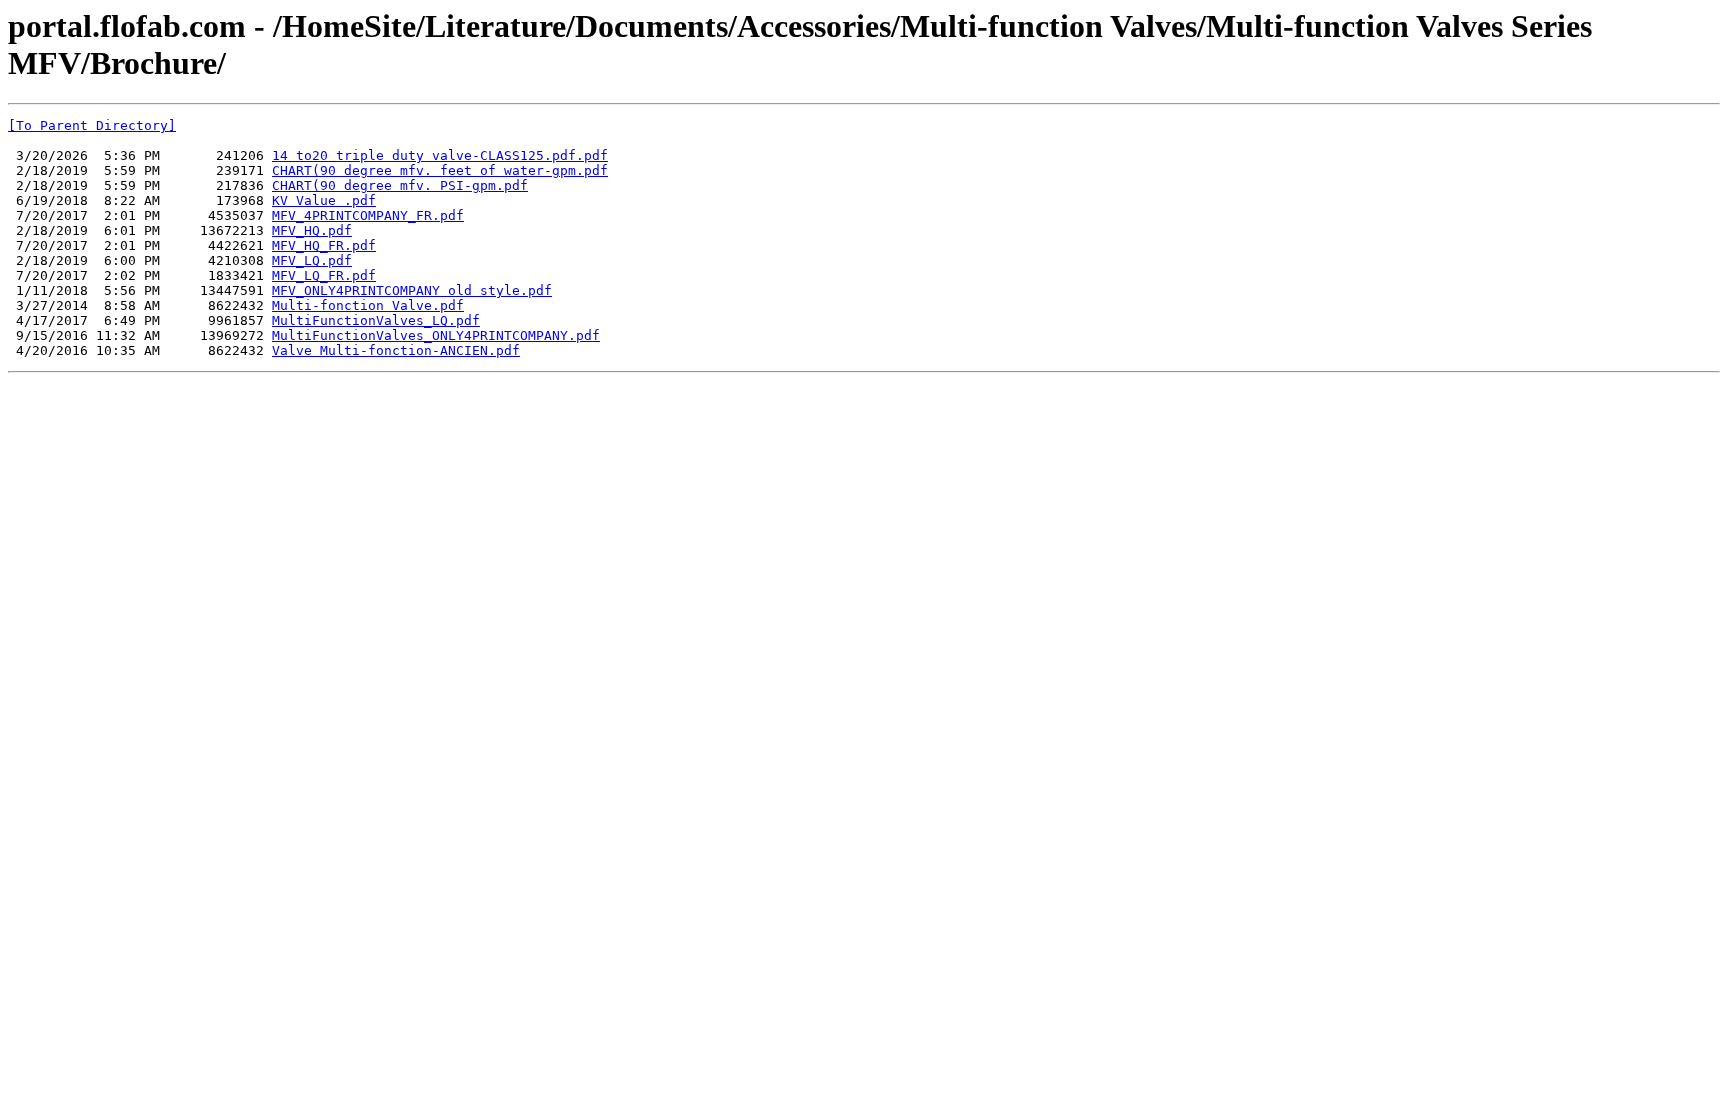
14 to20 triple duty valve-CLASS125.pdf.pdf (440, 155)
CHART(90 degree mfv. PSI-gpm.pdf (400, 185)
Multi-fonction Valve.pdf (368, 305)
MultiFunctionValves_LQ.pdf (376, 320)
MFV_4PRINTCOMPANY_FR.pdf (368, 215)
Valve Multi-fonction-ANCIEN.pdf (396, 350)
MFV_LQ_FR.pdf (324, 275)
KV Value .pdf (324, 200)
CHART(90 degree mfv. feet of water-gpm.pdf (440, 170)
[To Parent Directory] (92, 125)
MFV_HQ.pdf (312, 230)
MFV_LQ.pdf (312, 260)
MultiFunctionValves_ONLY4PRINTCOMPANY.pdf (436, 335)
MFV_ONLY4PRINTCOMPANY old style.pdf (412, 290)
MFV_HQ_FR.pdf (324, 245)
